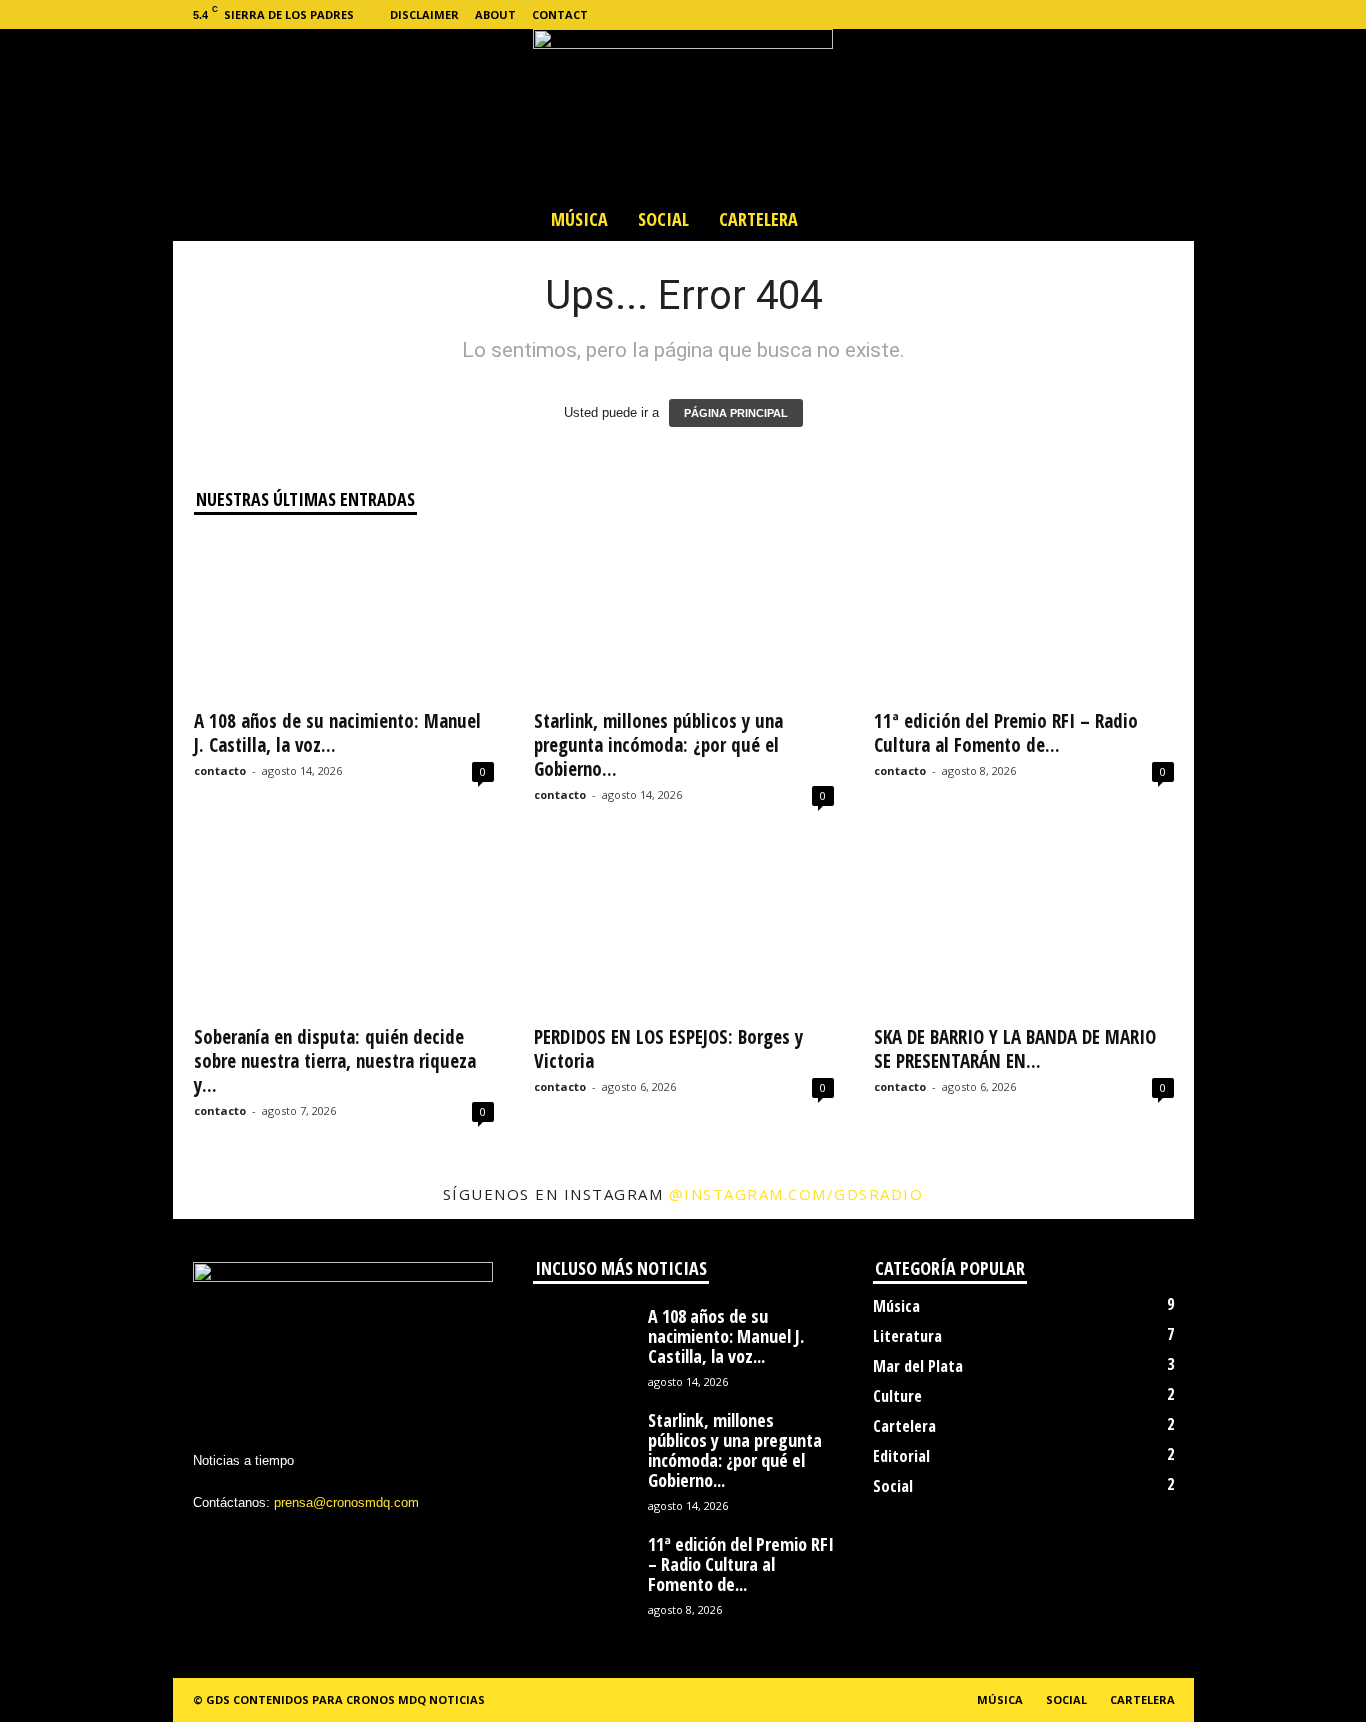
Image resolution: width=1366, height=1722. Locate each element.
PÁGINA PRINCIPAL (736, 413)
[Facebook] (1055, 14)
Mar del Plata (918, 1366)
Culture (897, 1396)
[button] (1164, 219)
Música (579, 219)
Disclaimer (424, 14)
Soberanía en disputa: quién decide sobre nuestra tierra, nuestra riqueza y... (335, 1061)
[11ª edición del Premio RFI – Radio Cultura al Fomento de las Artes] (1024, 617)
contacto (220, 770)
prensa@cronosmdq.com (346, 1502)
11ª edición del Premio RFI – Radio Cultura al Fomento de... (1006, 733)
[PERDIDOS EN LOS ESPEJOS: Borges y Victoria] (684, 933)
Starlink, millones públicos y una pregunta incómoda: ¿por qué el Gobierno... (658, 745)
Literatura (907, 1336)
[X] (1117, 14)
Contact (560, 14)
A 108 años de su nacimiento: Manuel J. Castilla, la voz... (337, 733)
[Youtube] (1179, 14)
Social (663, 219)
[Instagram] (1086, 14)
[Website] (1148, 14)
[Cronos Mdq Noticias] (683, 113)
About (495, 14)
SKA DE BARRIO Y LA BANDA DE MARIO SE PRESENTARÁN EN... (1015, 1049)
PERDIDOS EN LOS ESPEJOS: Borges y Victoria (668, 1049)
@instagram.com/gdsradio (796, 1194)
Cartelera (758, 219)
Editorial (901, 1456)
